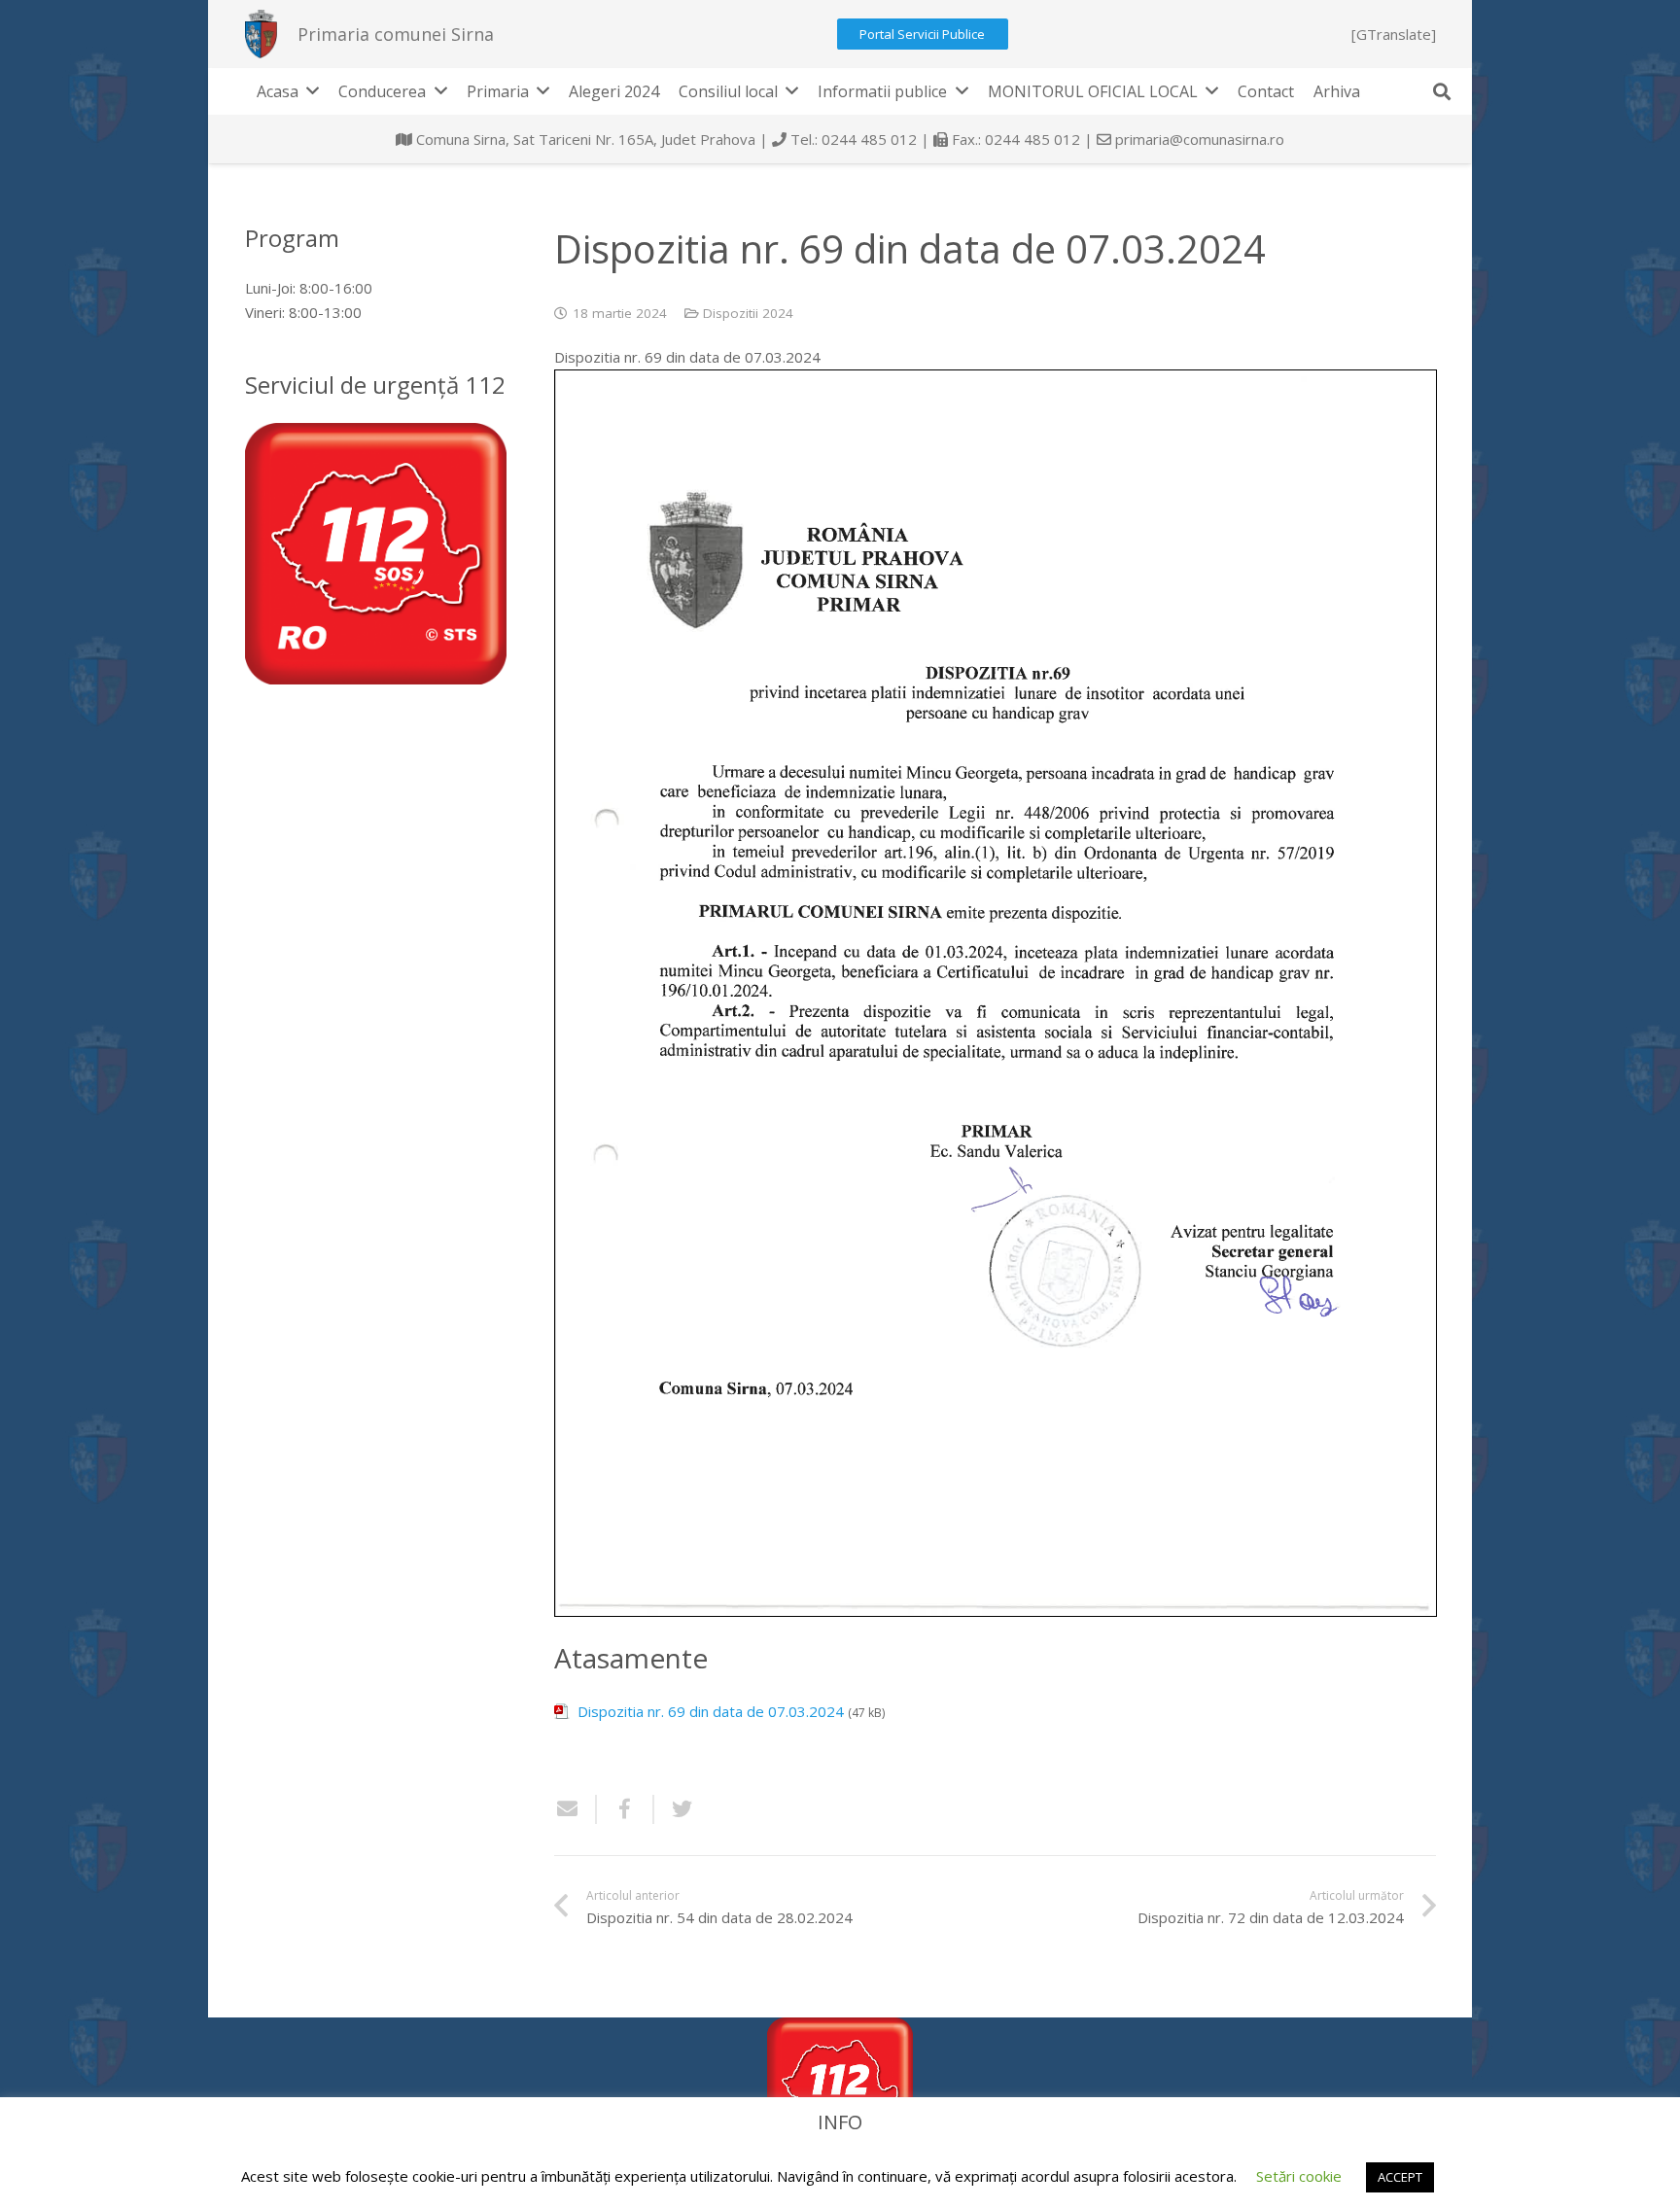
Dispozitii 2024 (748, 313)
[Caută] (1442, 91)
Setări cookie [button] (1299, 2176)
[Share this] (626, 1809)
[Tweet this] (675, 1809)
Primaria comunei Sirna (396, 34)
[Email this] (576, 1809)
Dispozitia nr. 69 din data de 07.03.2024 (711, 1711)
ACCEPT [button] (1400, 2177)
